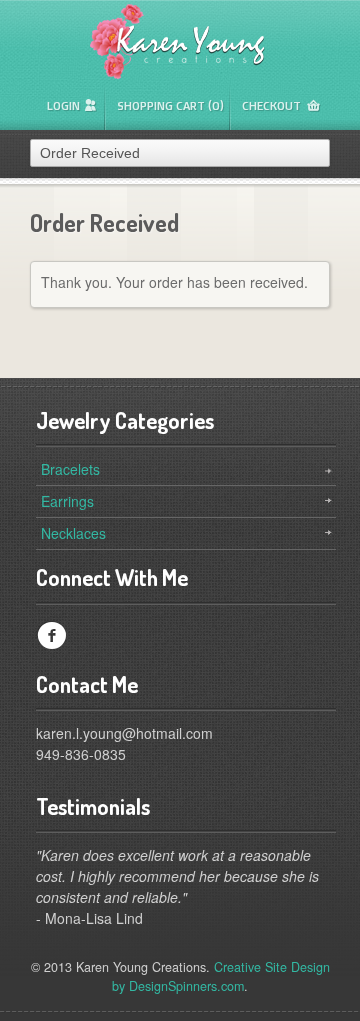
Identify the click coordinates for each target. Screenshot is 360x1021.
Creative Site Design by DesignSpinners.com (221, 976)
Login (63, 105)
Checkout (271, 105)
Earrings (67, 501)
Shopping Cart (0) (170, 105)
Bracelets (70, 469)
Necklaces (73, 533)
